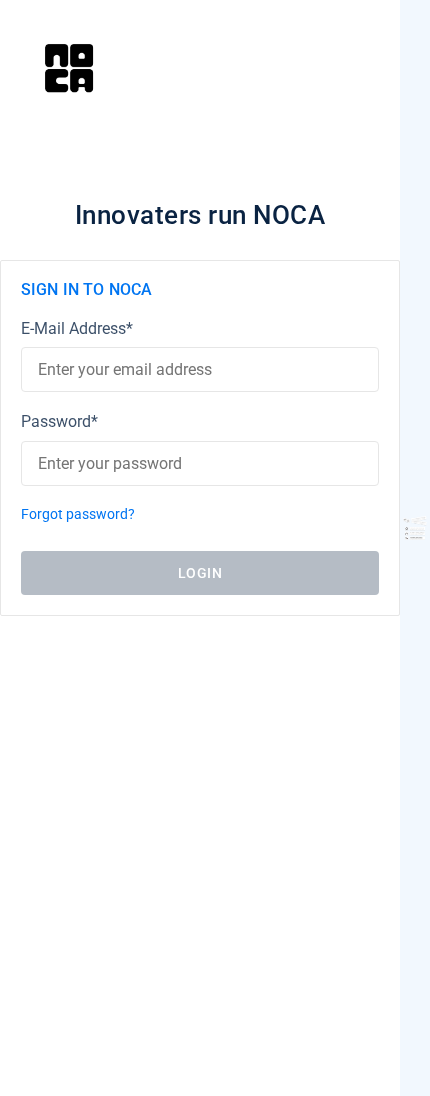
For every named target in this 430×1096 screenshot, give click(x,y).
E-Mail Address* (77, 328)
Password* (59, 421)
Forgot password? (78, 514)
